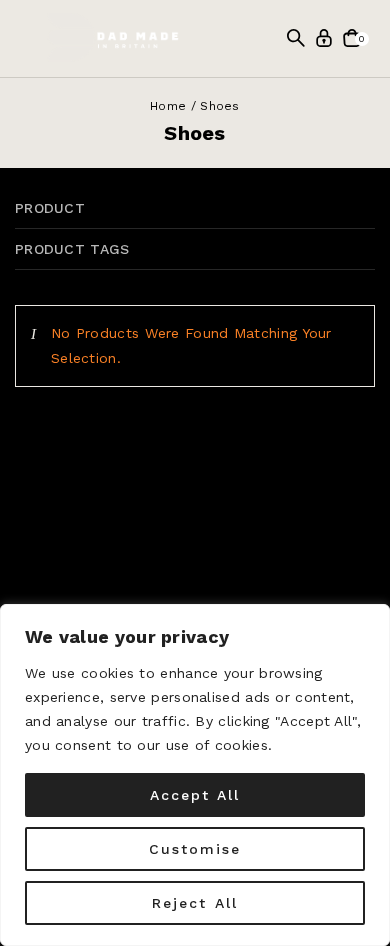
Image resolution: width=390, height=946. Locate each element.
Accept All (195, 795)
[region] (195, 775)
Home (168, 106)
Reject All (195, 903)
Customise (195, 849)
